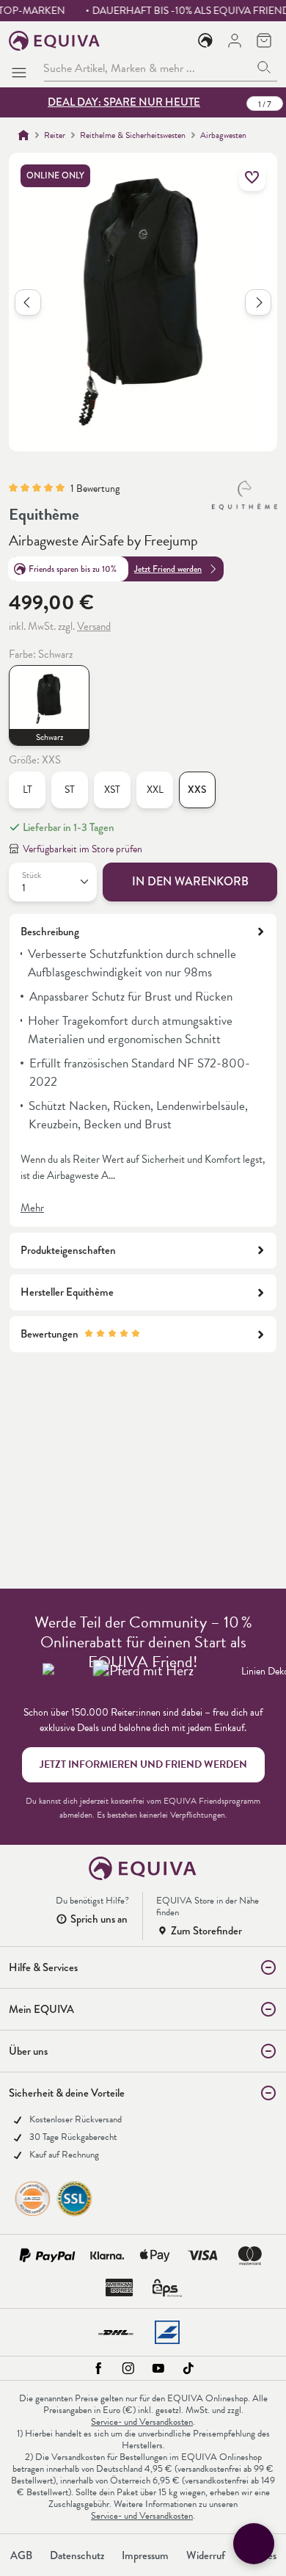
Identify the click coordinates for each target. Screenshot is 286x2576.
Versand (94, 626)
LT (27, 790)
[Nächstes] (258, 302)
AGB (21, 2555)
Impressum (145, 2555)
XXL (155, 790)
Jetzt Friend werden (168, 569)
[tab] (143, 1070)
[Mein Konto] (235, 40)
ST (70, 790)
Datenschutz (77, 2555)
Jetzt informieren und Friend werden (143, 1764)
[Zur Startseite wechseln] (55, 41)
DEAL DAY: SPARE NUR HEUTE (124, 102)
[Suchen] (264, 68)
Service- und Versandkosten (142, 2422)
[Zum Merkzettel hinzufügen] (252, 178)
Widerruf (206, 2555)
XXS (197, 790)
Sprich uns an (99, 1919)
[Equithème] (245, 496)
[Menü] (22, 68)
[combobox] (147, 68)
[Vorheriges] (28, 302)
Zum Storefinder (206, 1931)
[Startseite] (23, 135)
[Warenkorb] (264, 40)
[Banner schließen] (268, 103)
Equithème (44, 514)
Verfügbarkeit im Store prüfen (82, 849)
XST (112, 790)
